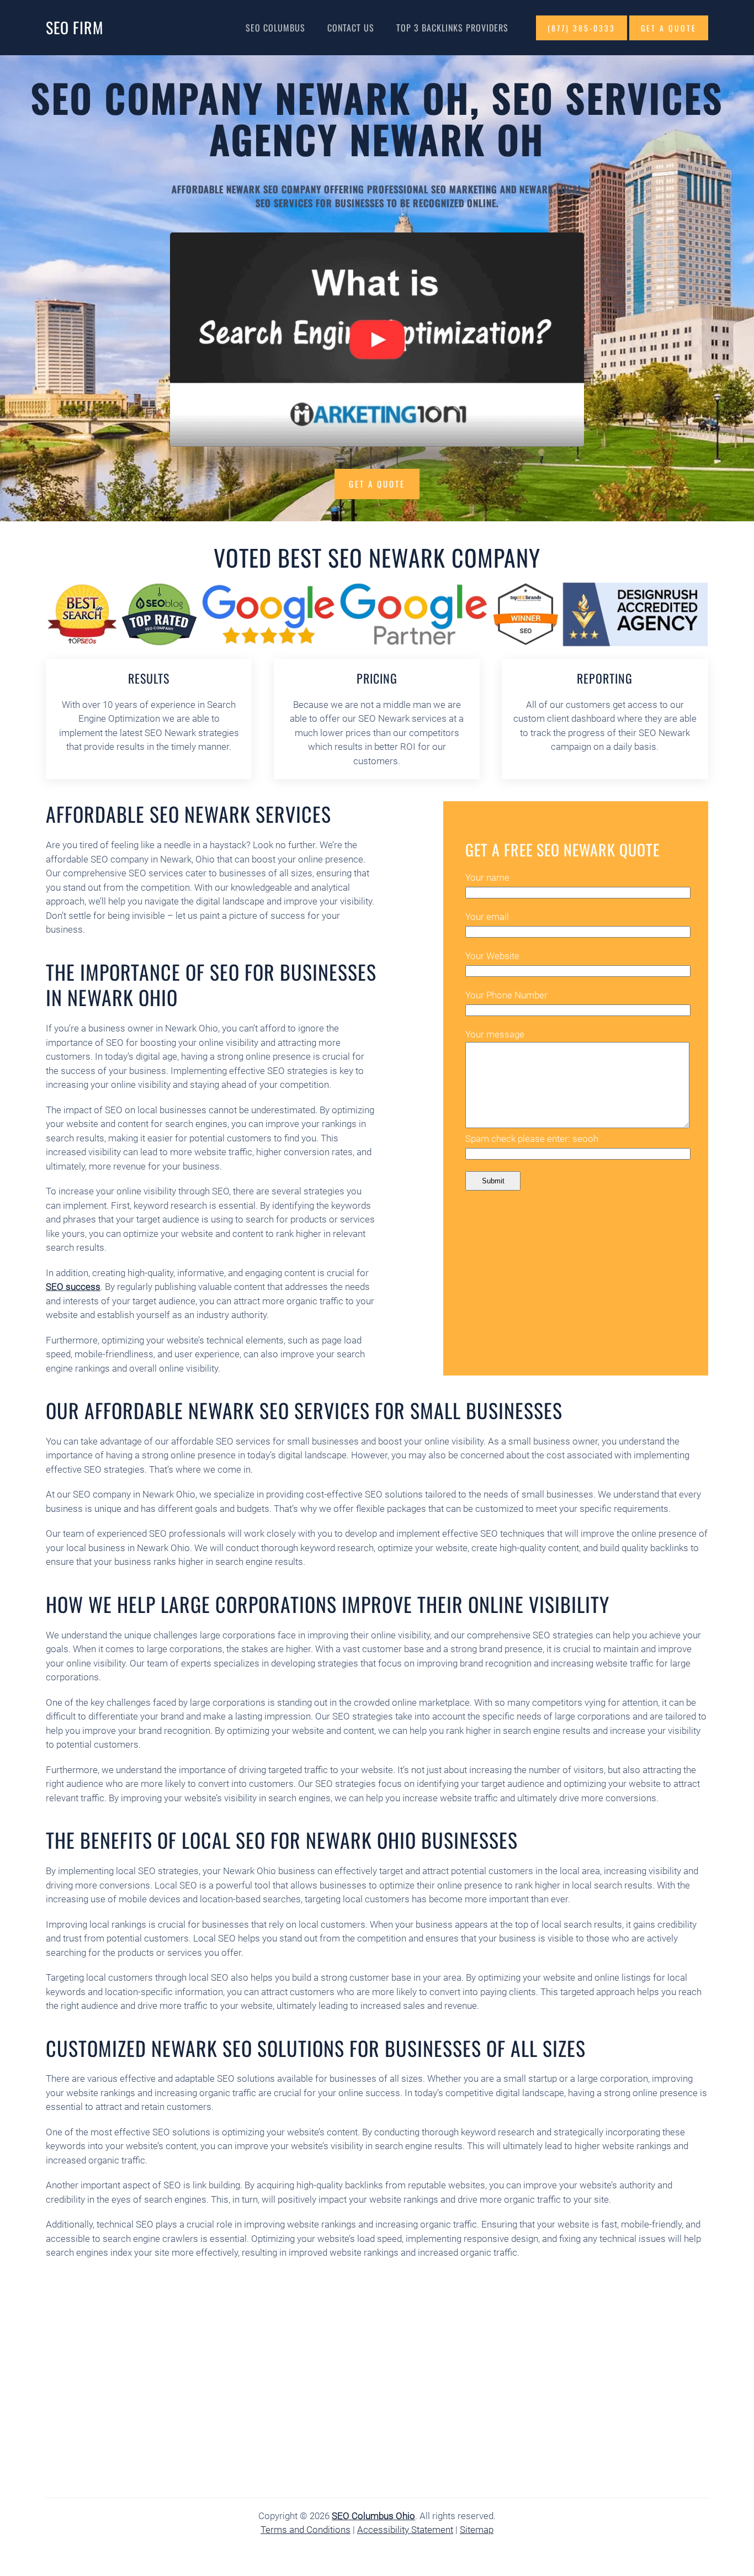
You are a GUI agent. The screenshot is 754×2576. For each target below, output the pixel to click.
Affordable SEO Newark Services (189, 814)
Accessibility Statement (405, 2530)
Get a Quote (377, 484)
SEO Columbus (275, 28)
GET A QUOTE (669, 28)
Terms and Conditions (306, 2530)
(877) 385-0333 (582, 28)
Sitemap (477, 2530)
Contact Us (351, 28)
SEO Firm (75, 27)
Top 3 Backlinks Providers (452, 28)
